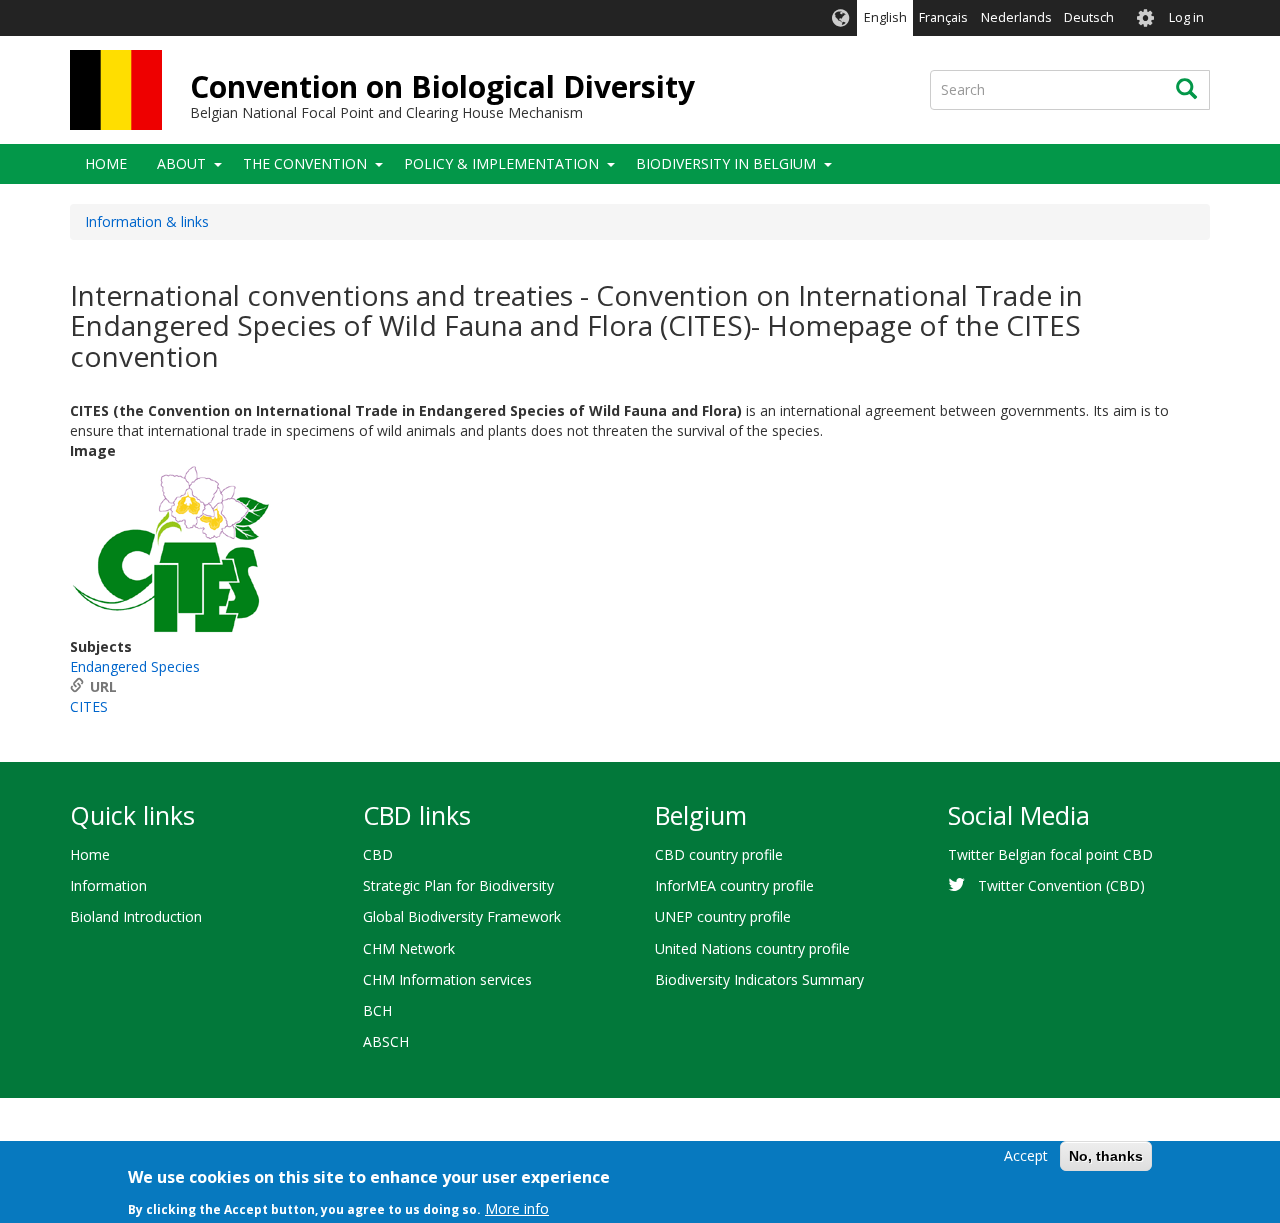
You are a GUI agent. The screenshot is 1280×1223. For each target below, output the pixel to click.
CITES (89, 706)
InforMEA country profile (734, 885)
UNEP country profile (723, 916)
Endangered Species (135, 666)
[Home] (116, 90)
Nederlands (1016, 17)
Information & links (147, 221)
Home (106, 163)
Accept (1026, 1155)
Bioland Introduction (136, 916)
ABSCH (386, 1041)
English (885, 17)
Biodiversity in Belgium (726, 163)
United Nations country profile (752, 948)
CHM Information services (447, 979)
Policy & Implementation (501, 163)
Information (108, 885)
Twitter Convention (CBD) (1061, 885)
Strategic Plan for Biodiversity (458, 885)
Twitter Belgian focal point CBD (1050, 854)
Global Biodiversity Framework (462, 916)
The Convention (305, 163)
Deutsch (1089, 17)
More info (517, 1207)
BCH (377, 1010)
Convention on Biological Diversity (442, 86)
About (181, 163)
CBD (378, 854)
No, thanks (1106, 1156)
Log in (1186, 17)
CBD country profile (719, 854)
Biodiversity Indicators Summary (759, 979)
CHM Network (409, 948)
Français (943, 17)
